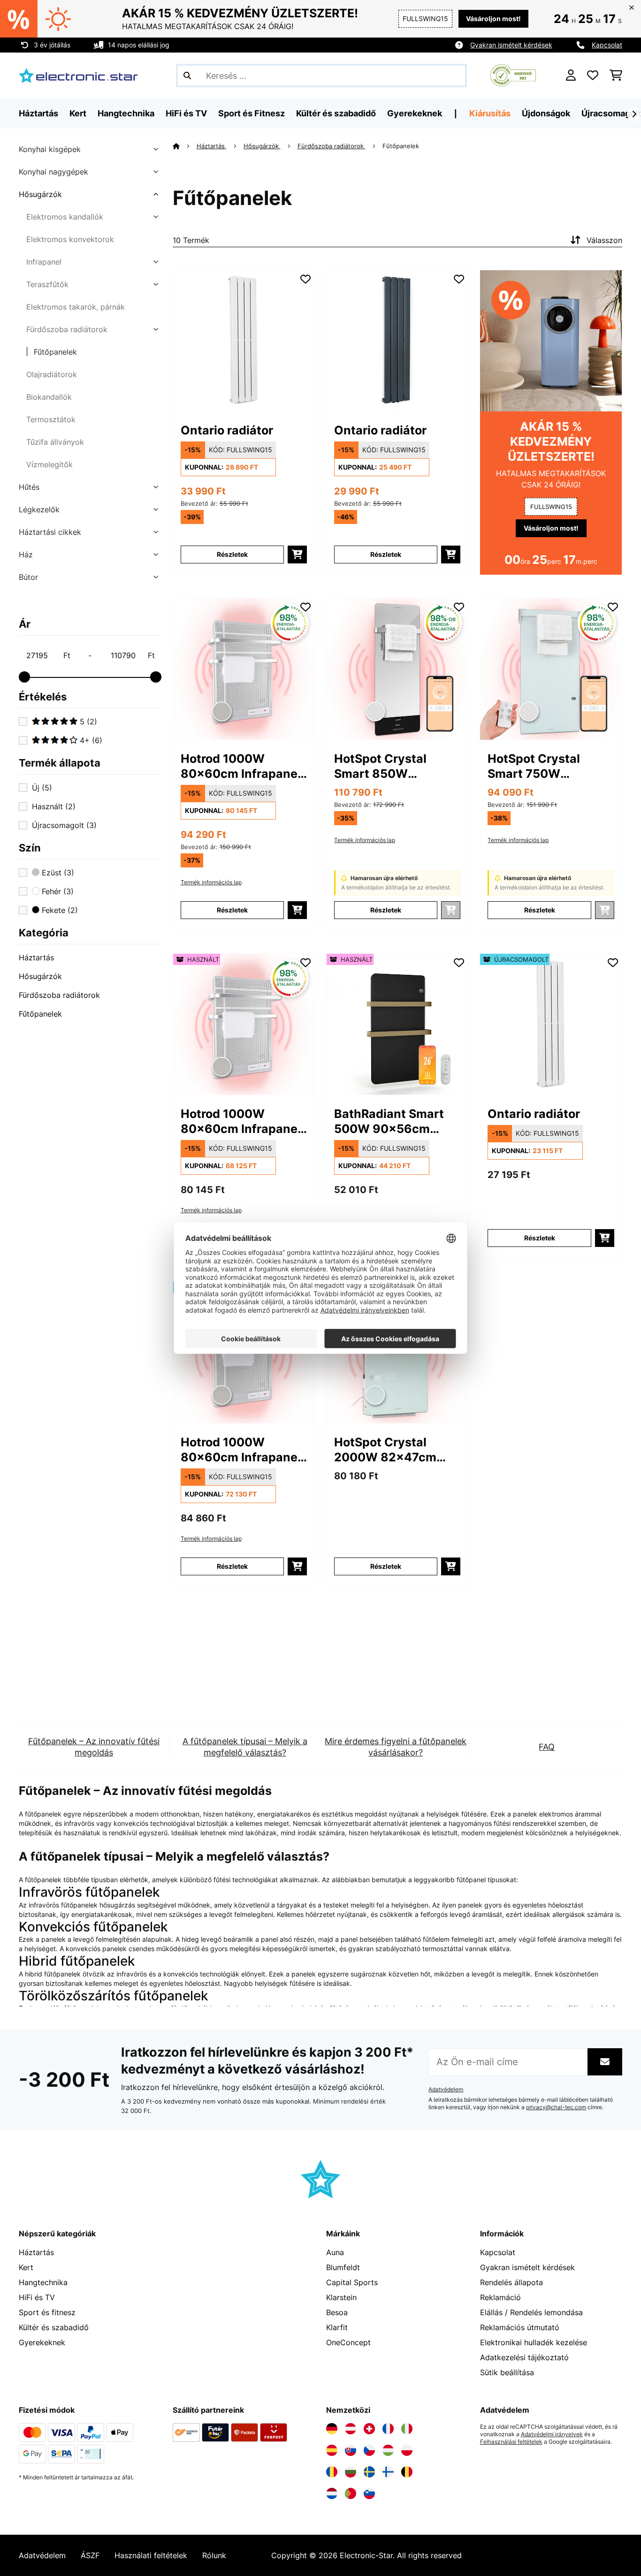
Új (42, 788)
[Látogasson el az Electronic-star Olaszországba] (407, 2429)
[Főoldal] (185, 146)
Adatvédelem (446, 2090)
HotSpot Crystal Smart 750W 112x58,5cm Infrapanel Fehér (535, 766)
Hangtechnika (43, 2282)
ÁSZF (90, 2555)
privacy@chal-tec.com (556, 2107)
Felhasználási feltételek (511, 2442)
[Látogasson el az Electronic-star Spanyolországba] (332, 2450)
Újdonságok (546, 113)
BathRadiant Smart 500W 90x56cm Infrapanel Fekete (389, 1121)
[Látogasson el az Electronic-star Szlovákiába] (351, 2450)
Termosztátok (51, 419)
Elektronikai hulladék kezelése (534, 2342)
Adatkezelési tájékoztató (524, 2357)
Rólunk (214, 2555)
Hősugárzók (40, 194)
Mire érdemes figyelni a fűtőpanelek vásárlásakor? (396, 1747)
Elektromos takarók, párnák (76, 307)
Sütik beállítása (507, 2372)
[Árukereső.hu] (513, 75)
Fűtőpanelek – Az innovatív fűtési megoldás (94, 1747)
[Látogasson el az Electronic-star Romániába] (332, 2472)
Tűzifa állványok (55, 442)
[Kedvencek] (593, 76)
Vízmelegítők (50, 464)
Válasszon (604, 240)
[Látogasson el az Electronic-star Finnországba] (388, 2472)
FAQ (547, 1747)
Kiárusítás (490, 113)
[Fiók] (571, 76)
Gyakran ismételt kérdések (511, 45)
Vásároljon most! (493, 19)
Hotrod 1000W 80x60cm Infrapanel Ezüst (241, 766)
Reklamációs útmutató (520, 2327)
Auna (335, 2252)
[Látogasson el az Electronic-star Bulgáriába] (351, 2472)
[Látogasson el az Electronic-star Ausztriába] (351, 2429)
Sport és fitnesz (47, 2312)
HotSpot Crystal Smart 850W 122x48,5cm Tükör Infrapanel (389, 766)
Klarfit (337, 2327)
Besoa (337, 2312)
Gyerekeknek (42, 2342)
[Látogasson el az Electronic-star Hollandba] (332, 2493)
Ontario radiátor (227, 430)
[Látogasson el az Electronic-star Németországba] (332, 2429)
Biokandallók (49, 397)
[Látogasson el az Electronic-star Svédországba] (369, 2472)
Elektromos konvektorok (70, 239)
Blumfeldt (343, 2267)
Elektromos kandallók (65, 217)
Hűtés (29, 487)
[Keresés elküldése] (187, 76)
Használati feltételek (151, 2555)
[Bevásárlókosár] (616, 76)
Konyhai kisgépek (50, 149)
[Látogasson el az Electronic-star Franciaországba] (388, 2429)
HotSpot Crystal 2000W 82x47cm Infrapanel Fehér (385, 1450)
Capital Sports (352, 2282)
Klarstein (341, 2297)
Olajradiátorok (52, 374)
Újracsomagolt (611, 113)
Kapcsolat (607, 45)
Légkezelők (39, 509)
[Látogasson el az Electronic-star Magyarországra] (388, 2450)
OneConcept (348, 2342)
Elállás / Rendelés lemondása (531, 2312)
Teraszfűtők (47, 284)
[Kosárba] (297, 555)
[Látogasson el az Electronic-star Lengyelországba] (407, 2450)
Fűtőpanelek (55, 352)
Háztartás (36, 957)
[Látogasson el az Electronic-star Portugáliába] (351, 2493)
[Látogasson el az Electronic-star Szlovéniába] (369, 2493)
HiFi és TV (37, 2297)
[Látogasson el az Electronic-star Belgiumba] (407, 2472)
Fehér (57, 891)
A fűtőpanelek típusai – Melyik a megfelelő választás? (245, 1747)
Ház (26, 555)
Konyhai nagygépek (53, 172)
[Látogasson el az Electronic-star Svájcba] (369, 2429)
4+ (90, 740)
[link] (244, 341)
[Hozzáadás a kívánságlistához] (305, 279)
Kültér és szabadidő (54, 2327)
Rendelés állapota (511, 2282)
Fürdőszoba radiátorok (67, 329)
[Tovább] (634, 114)
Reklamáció (500, 2297)
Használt (54, 806)
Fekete (59, 910)
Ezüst (57, 873)
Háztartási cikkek (50, 532)
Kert (26, 2267)
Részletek (232, 554)
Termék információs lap (211, 882)
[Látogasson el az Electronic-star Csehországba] (369, 2450)
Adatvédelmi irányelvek (552, 2434)
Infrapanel (44, 262)
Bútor (28, 577)
